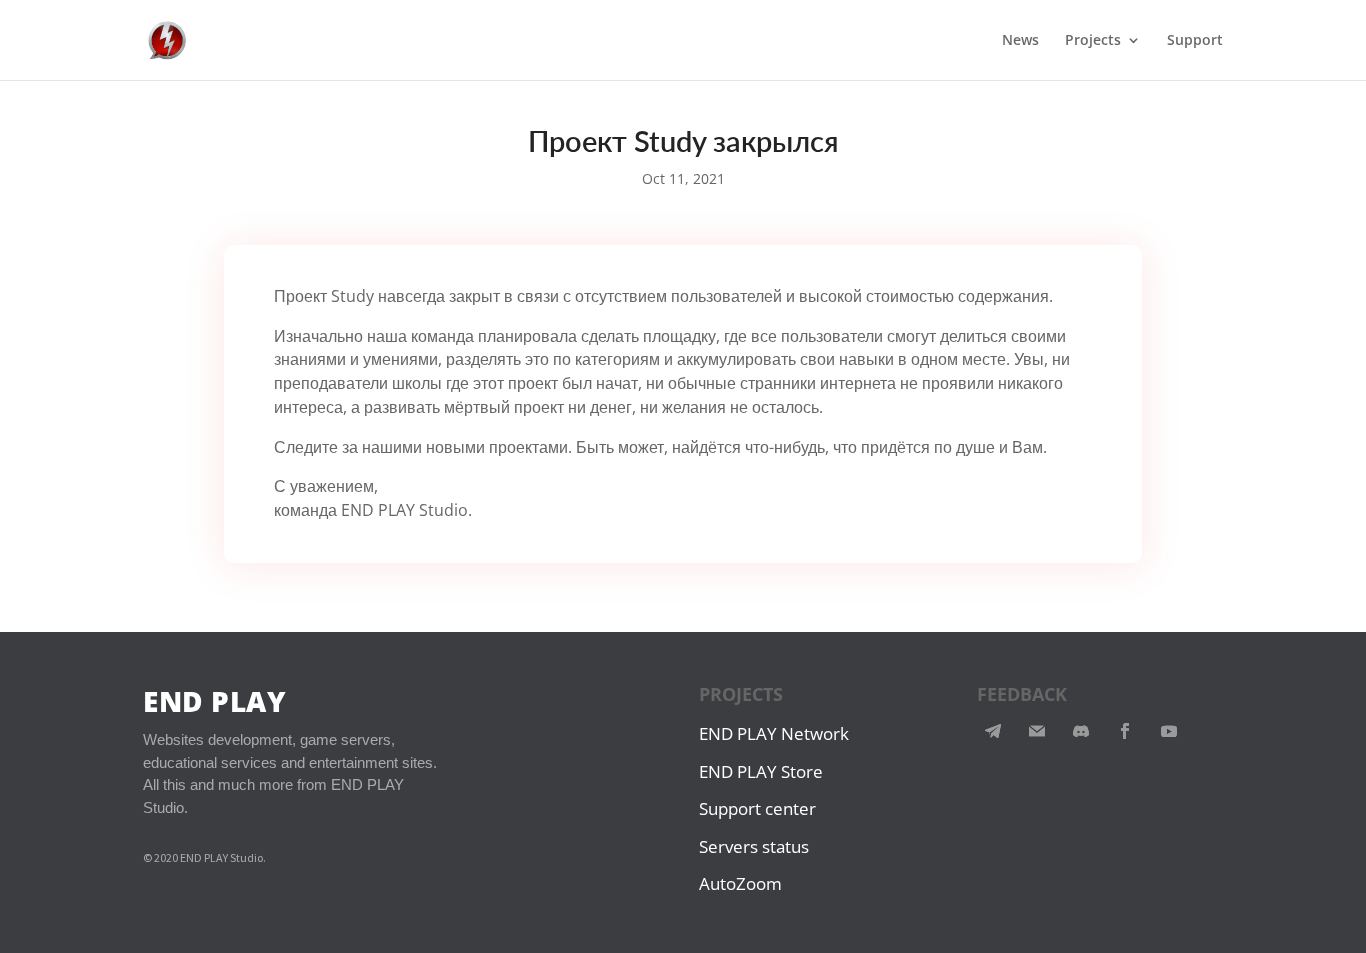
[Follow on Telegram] (993, 731)
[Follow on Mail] (1037, 731)
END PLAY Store (761, 771)
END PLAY (214, 701)
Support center (757, 808)
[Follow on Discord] (1081, 731)
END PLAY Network (774, 733)
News (1020, 41)
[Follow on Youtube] (1169, 731)
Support (1195, 41)
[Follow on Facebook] (1125, 731)
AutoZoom (740, 883)
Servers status (754, 846)
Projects (1093, 41)
